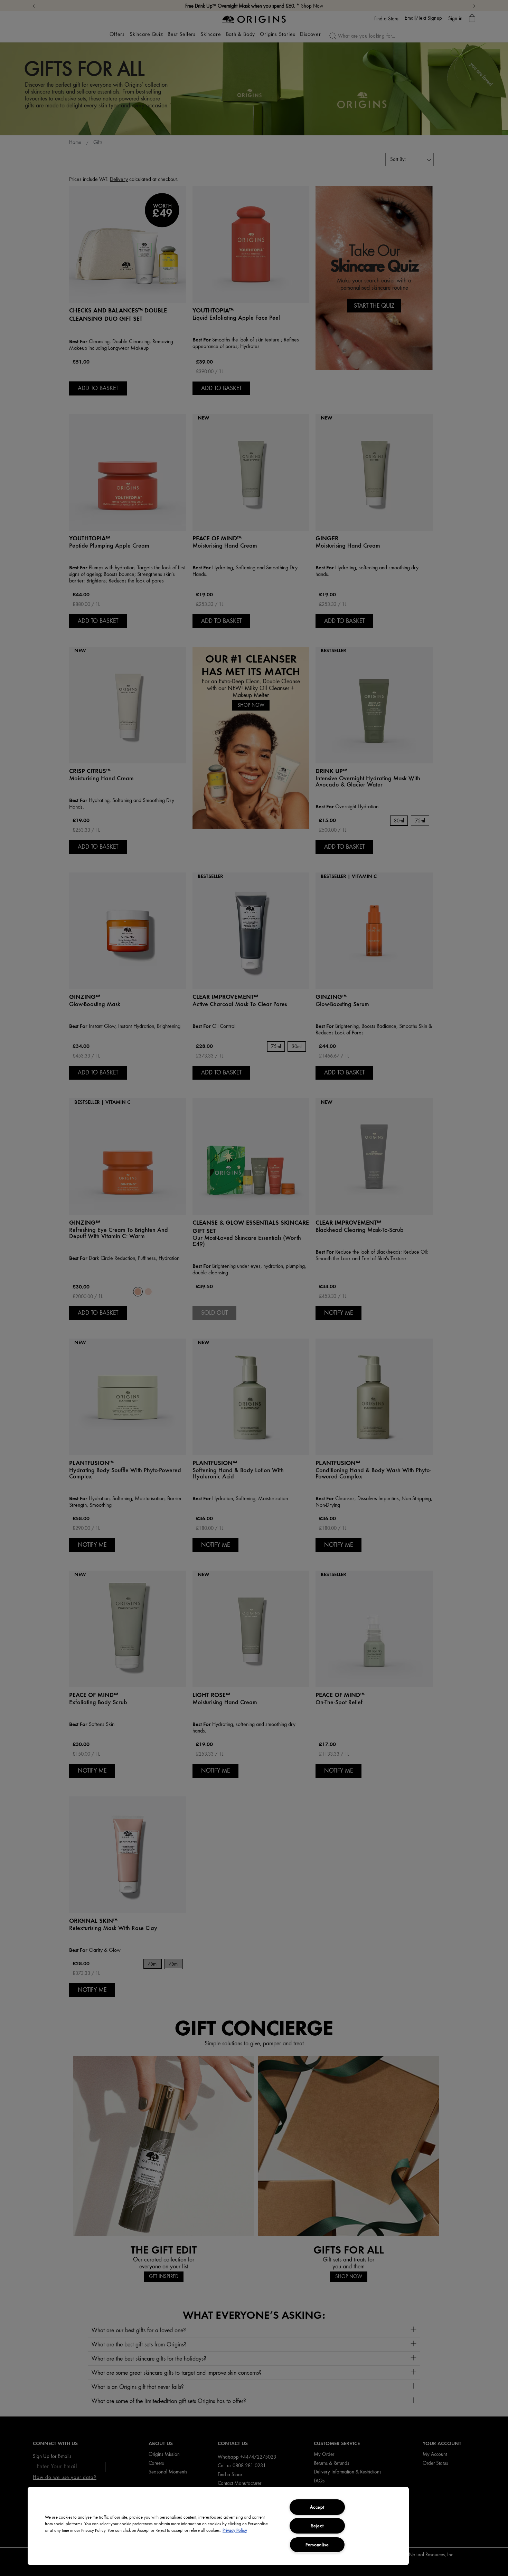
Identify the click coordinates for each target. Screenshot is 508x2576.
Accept (317, 2507)
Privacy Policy (235, 2530)
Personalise (317, 2545)
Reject (317, 2526)
